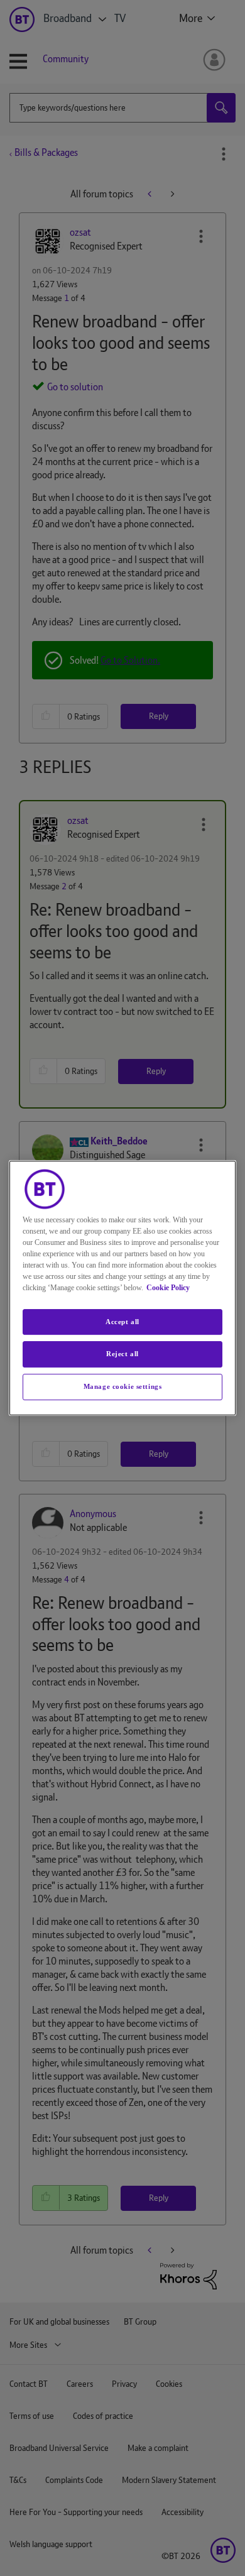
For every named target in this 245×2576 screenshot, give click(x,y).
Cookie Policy (168, 1288)
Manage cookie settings (123, 1386)
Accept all (122, 1322)
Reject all (122, 1354)
